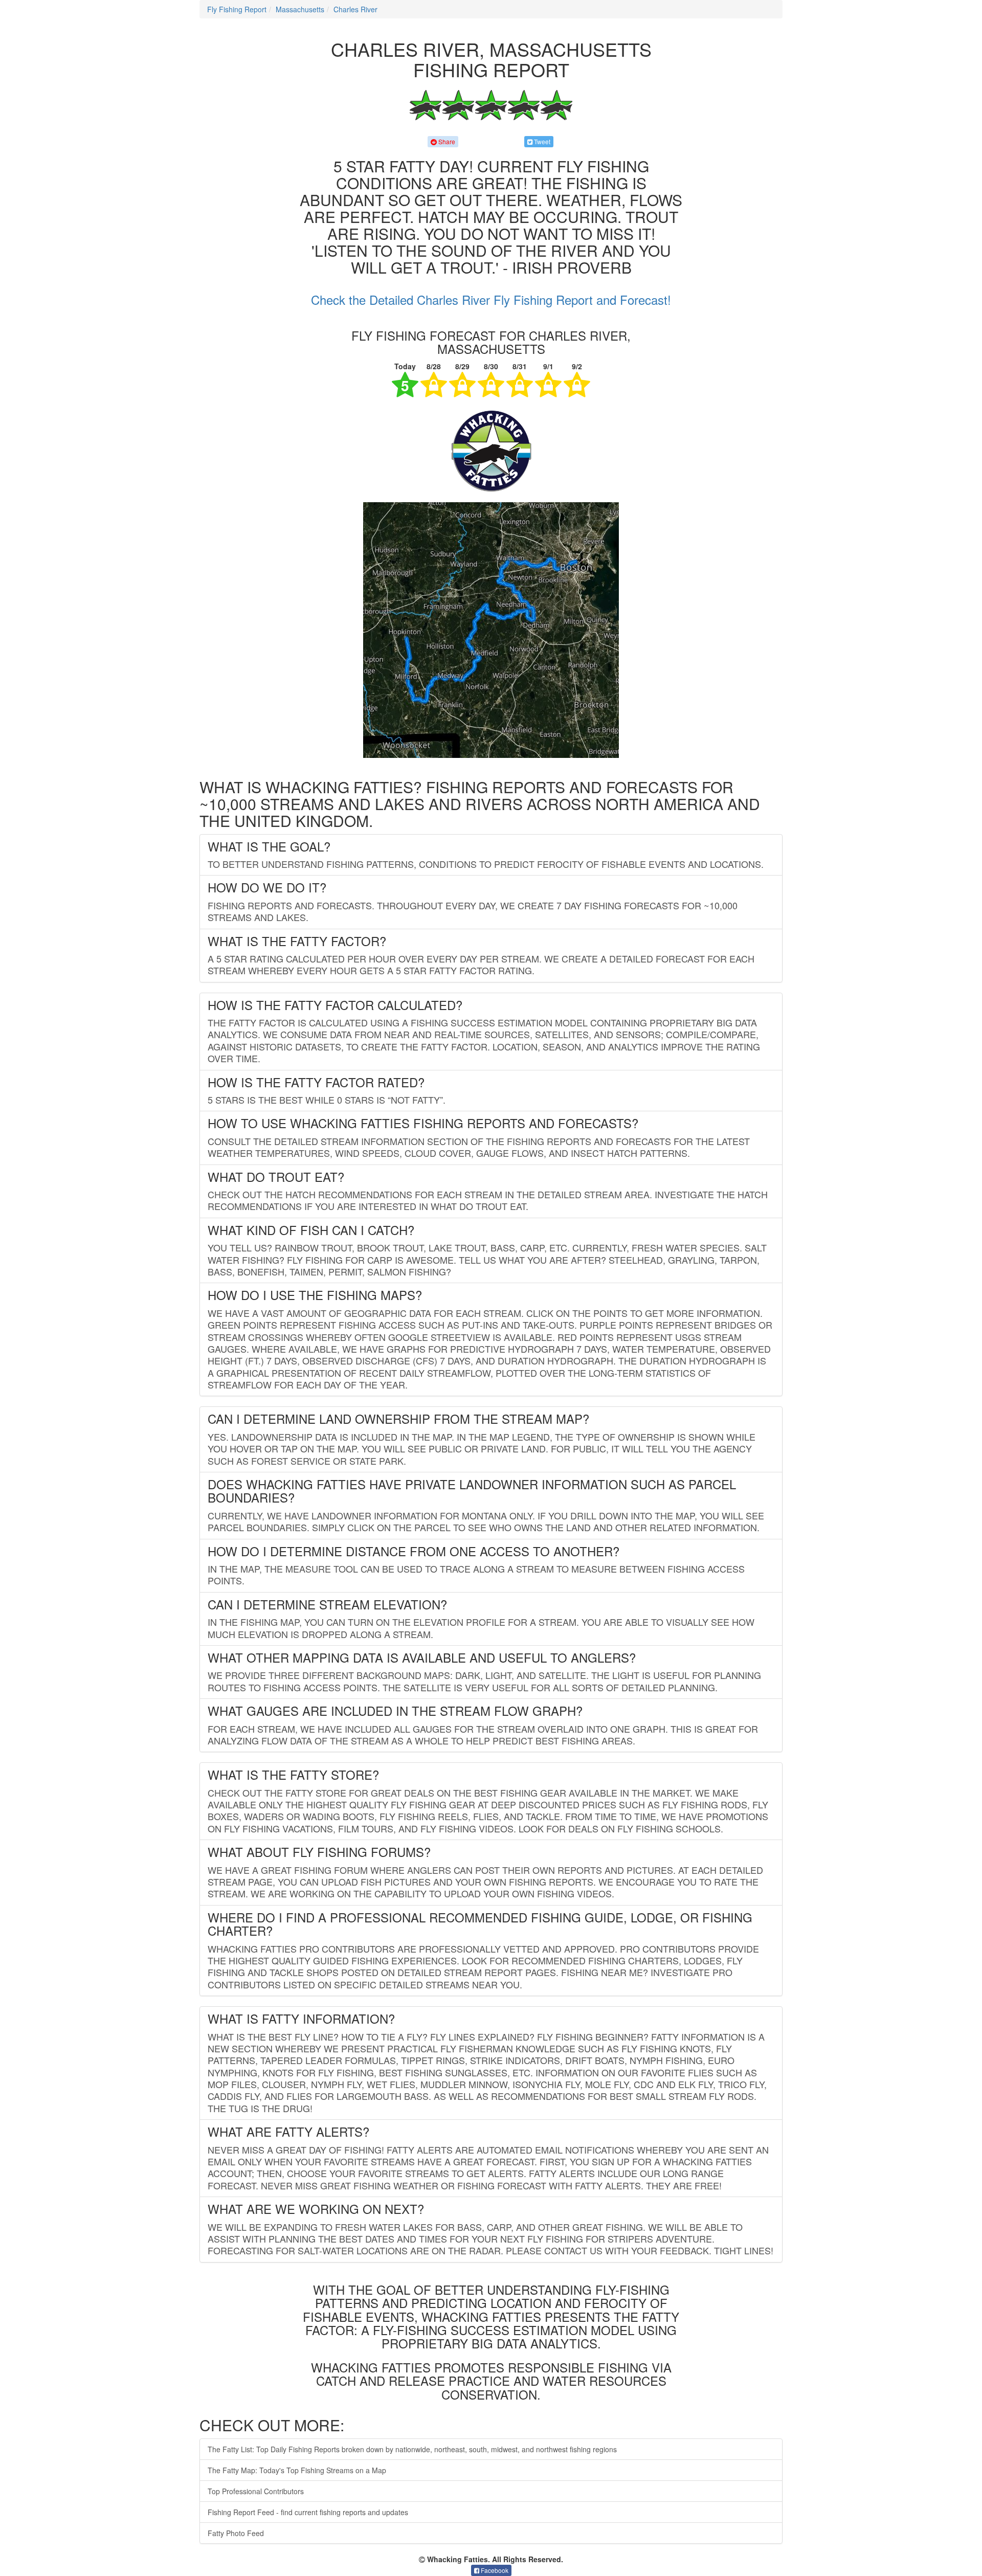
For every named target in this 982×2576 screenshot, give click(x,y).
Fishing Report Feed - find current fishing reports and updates (308, 2512)
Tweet (541, 141)
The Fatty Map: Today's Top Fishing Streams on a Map (297, 2470)
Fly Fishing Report (237, 9)
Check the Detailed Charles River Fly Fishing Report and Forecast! (491, 299)
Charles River (355, 9)
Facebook (494, 2570)
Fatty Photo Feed (236, 2533)
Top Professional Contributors (256, 2491)
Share (446, 141)
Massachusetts (300, 9)
